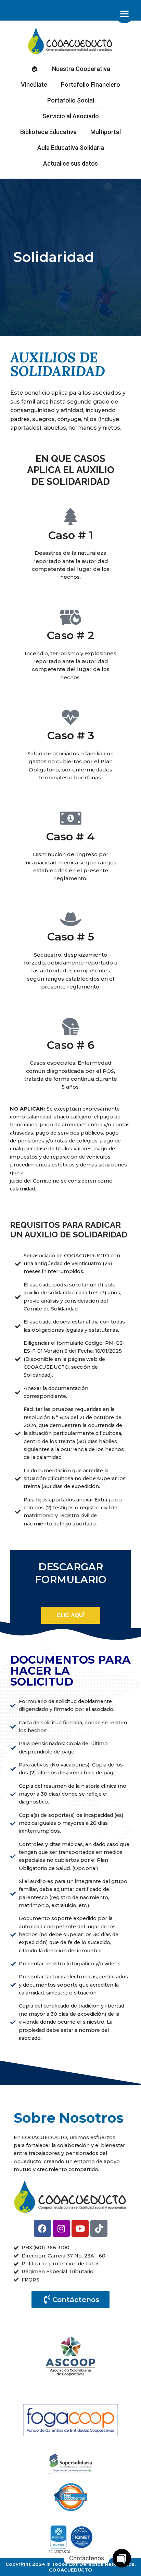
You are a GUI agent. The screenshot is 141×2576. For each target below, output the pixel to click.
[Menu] (124, 14)
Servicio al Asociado (71, 116)
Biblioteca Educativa (48, 132)
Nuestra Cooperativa (81, 69)
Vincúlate (34, 85)
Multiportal (106, 132)
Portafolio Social (71, 100)
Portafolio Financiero (91, 85)
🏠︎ (35, 69)
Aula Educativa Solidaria (71, 148)
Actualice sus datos (70, 163)
